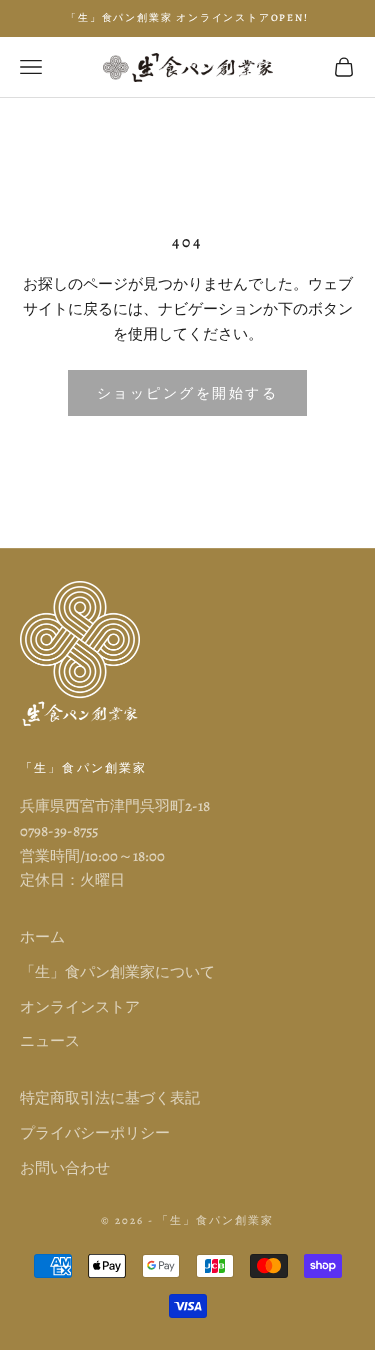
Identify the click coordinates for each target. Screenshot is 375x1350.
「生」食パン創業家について (117, 972)
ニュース (50, 1041)
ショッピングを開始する (188, 393)
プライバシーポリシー (95, 1133)
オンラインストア (80, 1007)
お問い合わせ (65, 1168)
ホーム (42, 937)
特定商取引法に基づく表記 (110, 1098)
